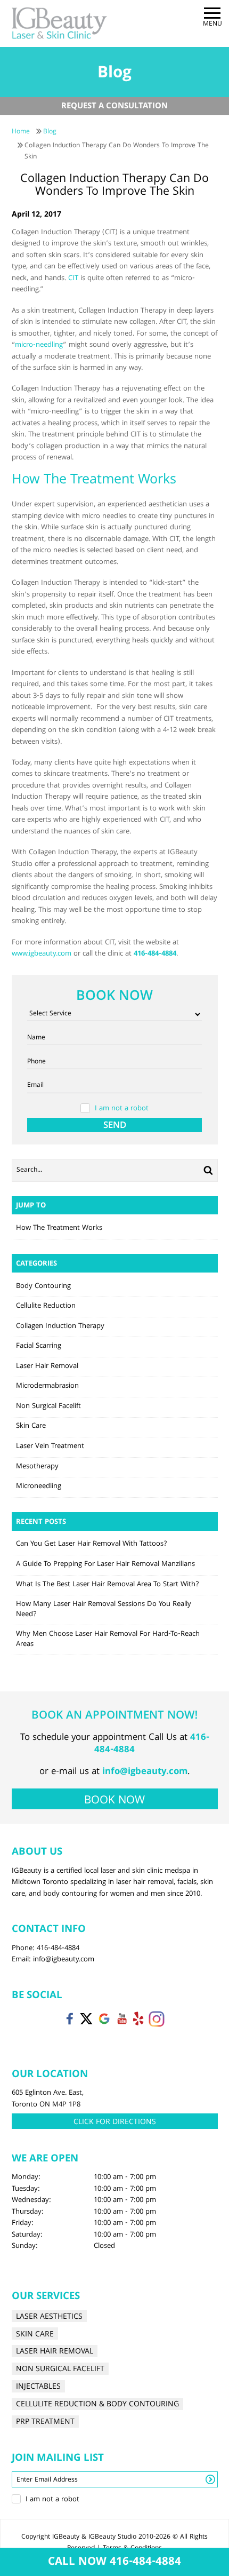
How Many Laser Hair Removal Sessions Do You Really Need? (104, 1610)
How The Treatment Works (59, 1229)
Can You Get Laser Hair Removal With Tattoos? (92, 1544)
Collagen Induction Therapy (60, 1327)
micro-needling (39, 345)
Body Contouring (43, 1287)
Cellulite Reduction (46, 1306)
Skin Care (31, 1426)
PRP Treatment (45, 2422)
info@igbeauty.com (145, 1772)
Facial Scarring (39, 1346)
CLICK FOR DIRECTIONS (115, 2122)
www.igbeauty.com (42, 954)
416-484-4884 (58, 1949)
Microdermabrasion (47, 1386)
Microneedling (39, 1487)
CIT (73, 279)
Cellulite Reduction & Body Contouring (97, 2404)
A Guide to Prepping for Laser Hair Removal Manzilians (105, 1565)
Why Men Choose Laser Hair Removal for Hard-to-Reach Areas (108, 1640)
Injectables (38, 2387)
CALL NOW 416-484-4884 (114, 2563)
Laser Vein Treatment (50, 1447)
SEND (115, 1125)
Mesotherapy (37, 1467)
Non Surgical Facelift (48, 1407)
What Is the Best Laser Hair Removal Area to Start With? (108, 1585)
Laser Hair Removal (47, 1367)
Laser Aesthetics (49, 2316)
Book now (114, 1800)
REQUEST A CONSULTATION (114, 107)
